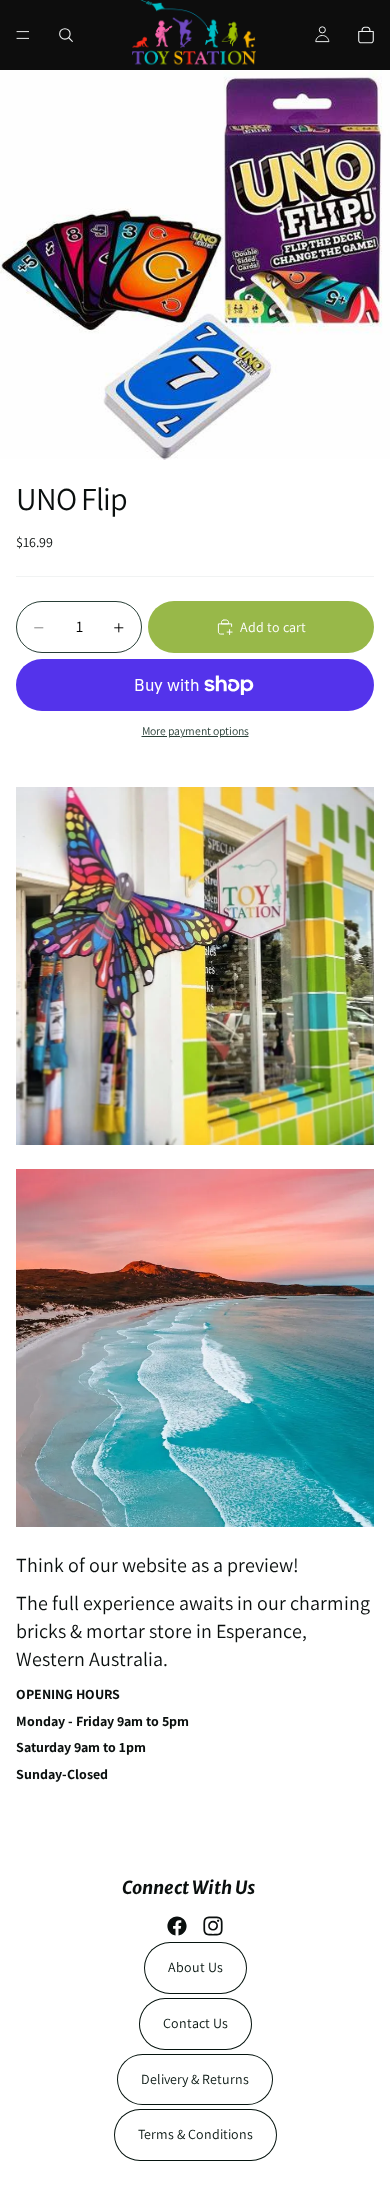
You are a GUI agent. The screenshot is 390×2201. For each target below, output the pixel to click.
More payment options (195, 730)
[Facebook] (177, 1926)
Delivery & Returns (195, 2079)
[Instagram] (213, 1926)
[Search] (66, 35)
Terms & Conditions (195, 2134)
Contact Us (195, 2023)
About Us (195, 1967)
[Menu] (23, 35)
